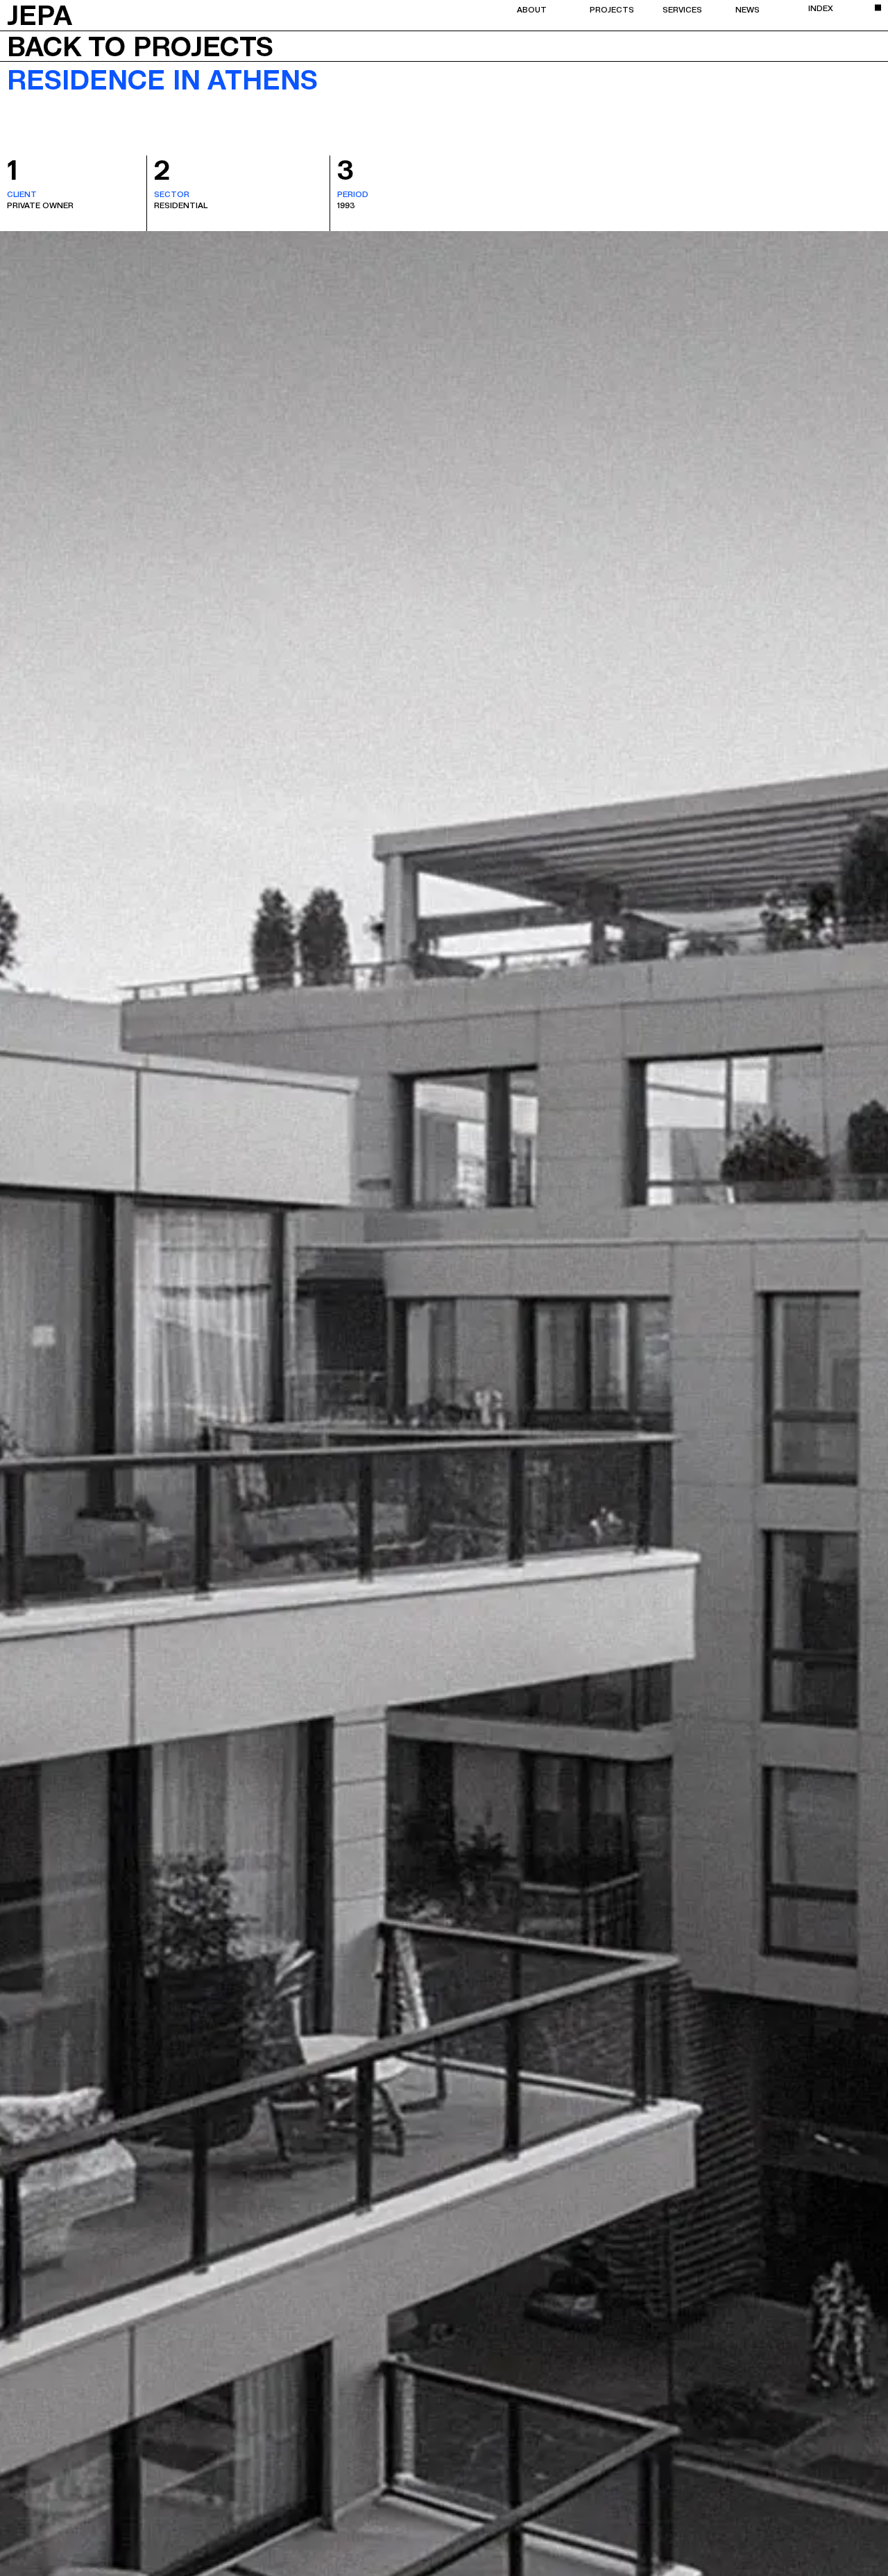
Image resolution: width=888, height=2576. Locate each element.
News (748, 9)
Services (682, 9)
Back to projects (140, 46)
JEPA (40, 14)
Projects (612, 9)
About (532, 9)
